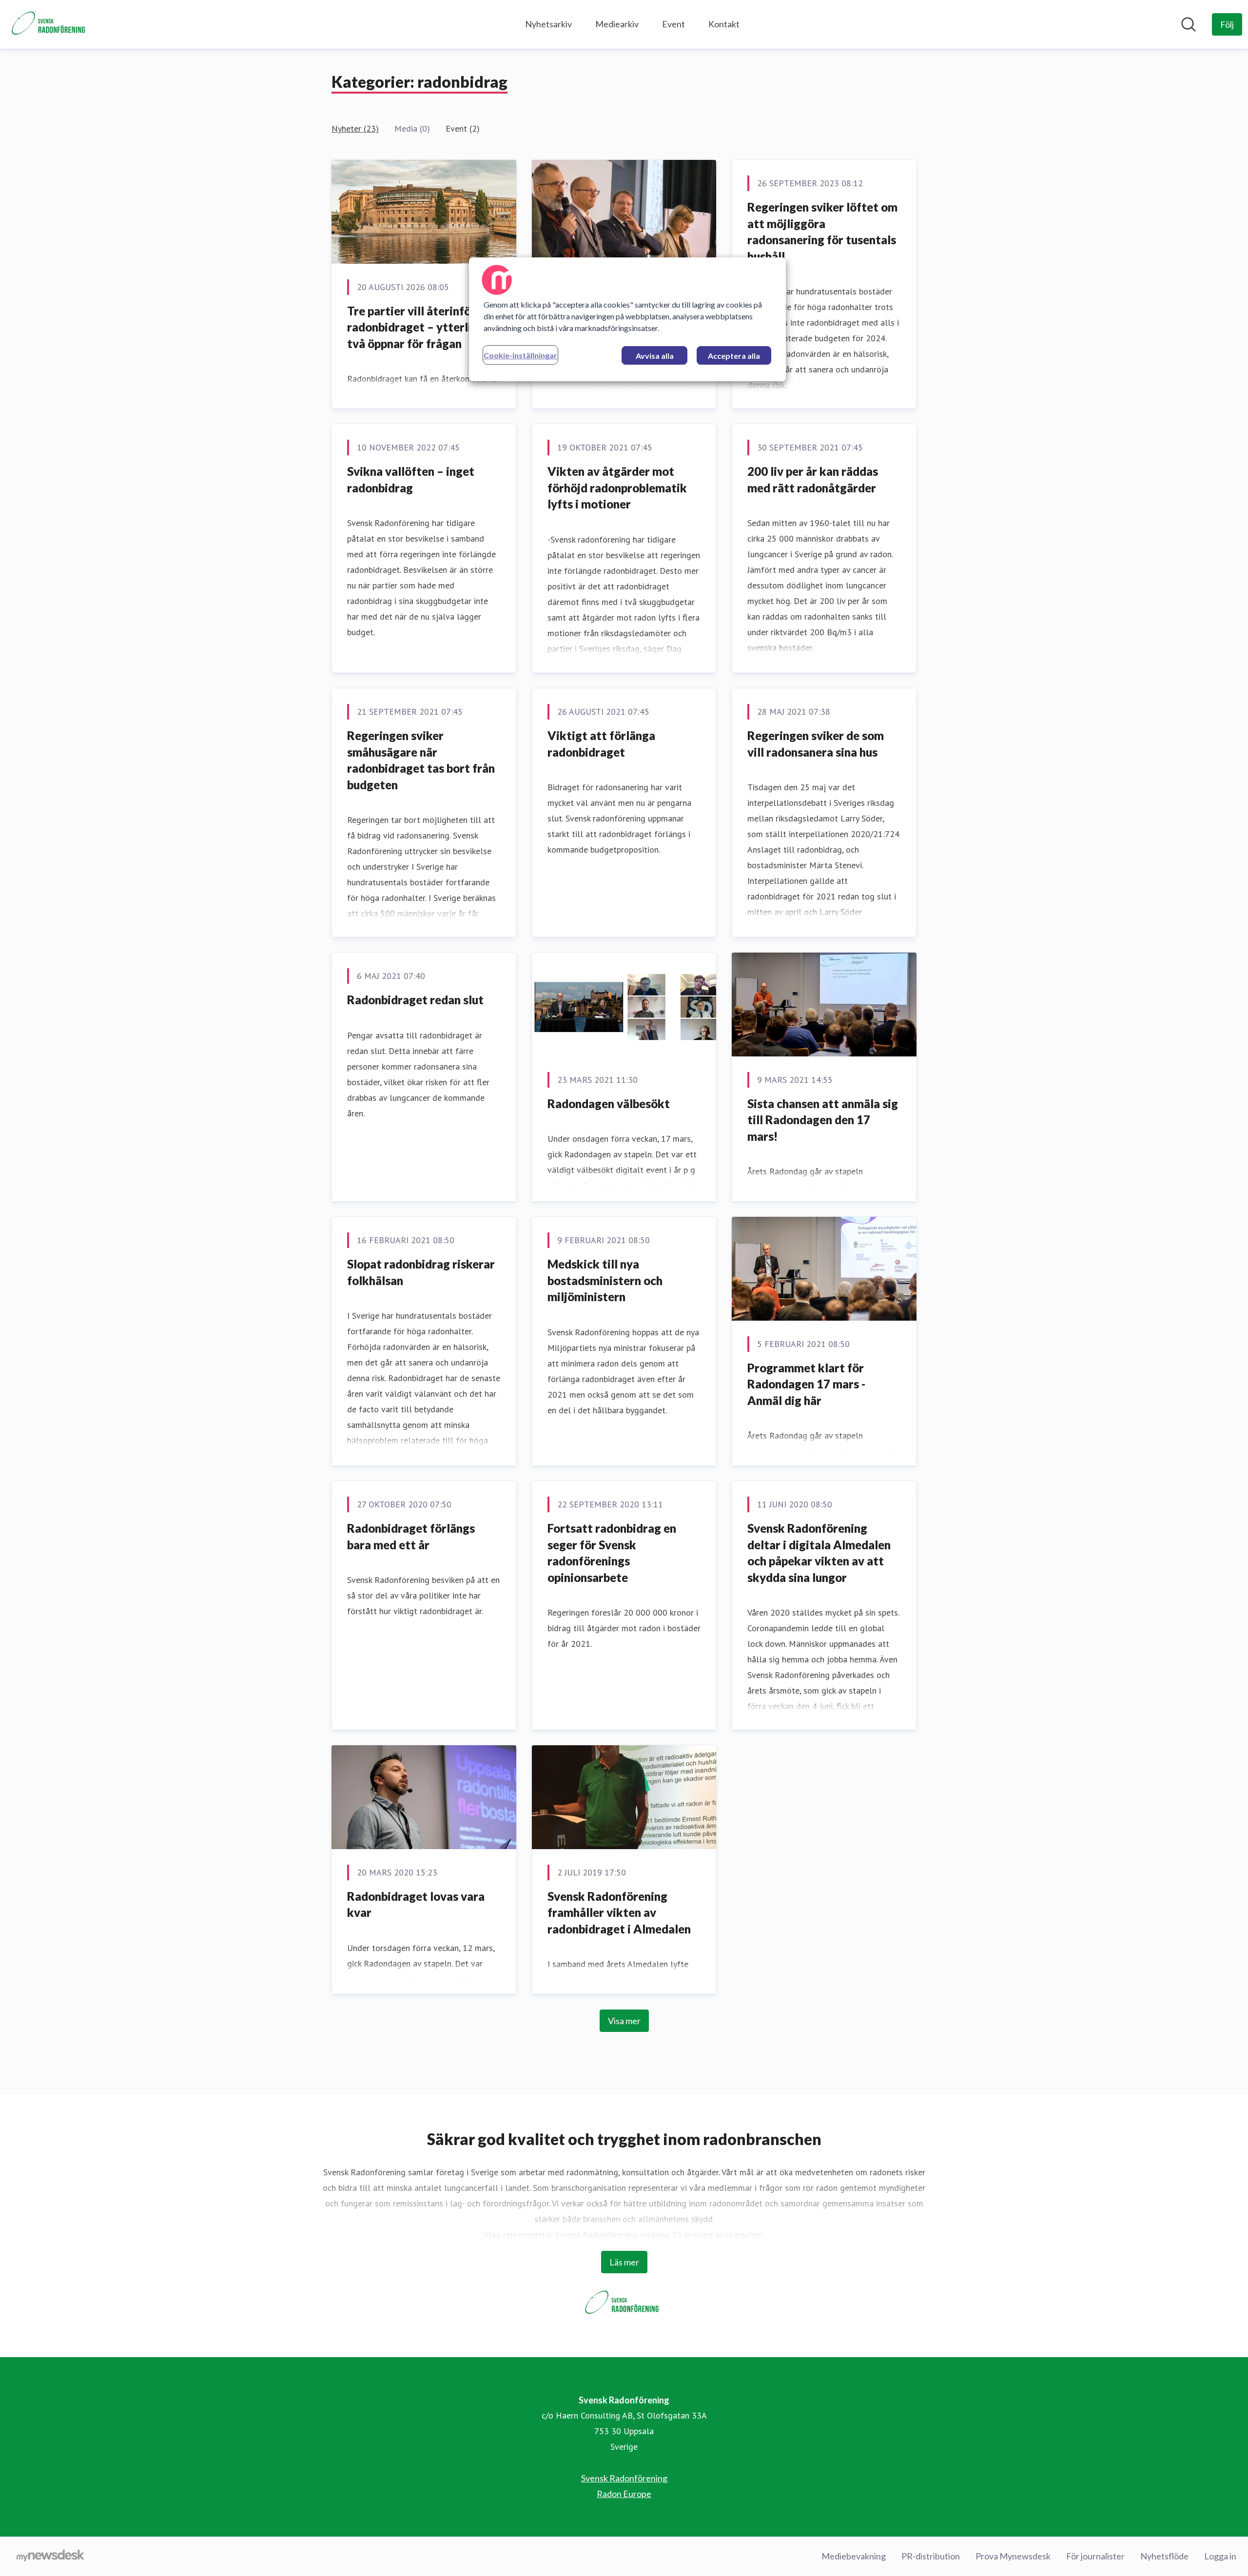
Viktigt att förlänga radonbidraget (601, 744)
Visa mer (624, 2021)
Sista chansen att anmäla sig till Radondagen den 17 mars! (823, 1120)
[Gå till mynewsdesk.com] (50, 2556)
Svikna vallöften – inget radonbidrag (411, 479)
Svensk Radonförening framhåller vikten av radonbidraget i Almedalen (619, 1912)
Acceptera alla (734, 356)
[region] (627, 319)
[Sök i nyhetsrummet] (1189, 24)
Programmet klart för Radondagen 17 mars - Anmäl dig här (806, 1384)
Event (673, 24)
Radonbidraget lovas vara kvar (416, 1904)
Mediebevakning (854, 2556)
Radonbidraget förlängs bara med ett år (411, 1536)
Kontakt (724, 24)
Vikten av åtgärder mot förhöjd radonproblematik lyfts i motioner (617, 488)
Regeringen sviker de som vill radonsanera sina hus (816, 744)
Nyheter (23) (355, 128)
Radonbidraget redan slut (415, 1000)
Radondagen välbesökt (609, 1103)
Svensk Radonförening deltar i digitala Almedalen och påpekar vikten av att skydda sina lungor (819, 1553)
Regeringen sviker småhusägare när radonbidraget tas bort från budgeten (421, 760)
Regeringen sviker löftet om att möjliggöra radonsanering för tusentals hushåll (822, 232)
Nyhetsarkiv (548, 24)
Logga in (1220, 2556)
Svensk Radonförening (624, 2478)
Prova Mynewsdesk (1013, 2556)
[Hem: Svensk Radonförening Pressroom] (50, 24)
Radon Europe (624, 2494)
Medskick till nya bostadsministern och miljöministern (605, 1280)
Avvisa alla (655, 356)
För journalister (1095, 2556)
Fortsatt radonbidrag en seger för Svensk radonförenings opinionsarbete (612, 1553)
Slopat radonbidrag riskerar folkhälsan (421, 1272)
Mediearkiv (617, 24)
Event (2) (463, 128)
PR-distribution (931, 2556)
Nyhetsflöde (1164, 2556)
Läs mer (624, 2262)
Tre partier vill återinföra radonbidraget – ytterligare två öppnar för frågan (421, 327)
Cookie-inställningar (520, 355)
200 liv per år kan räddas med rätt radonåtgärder (813, 479)
